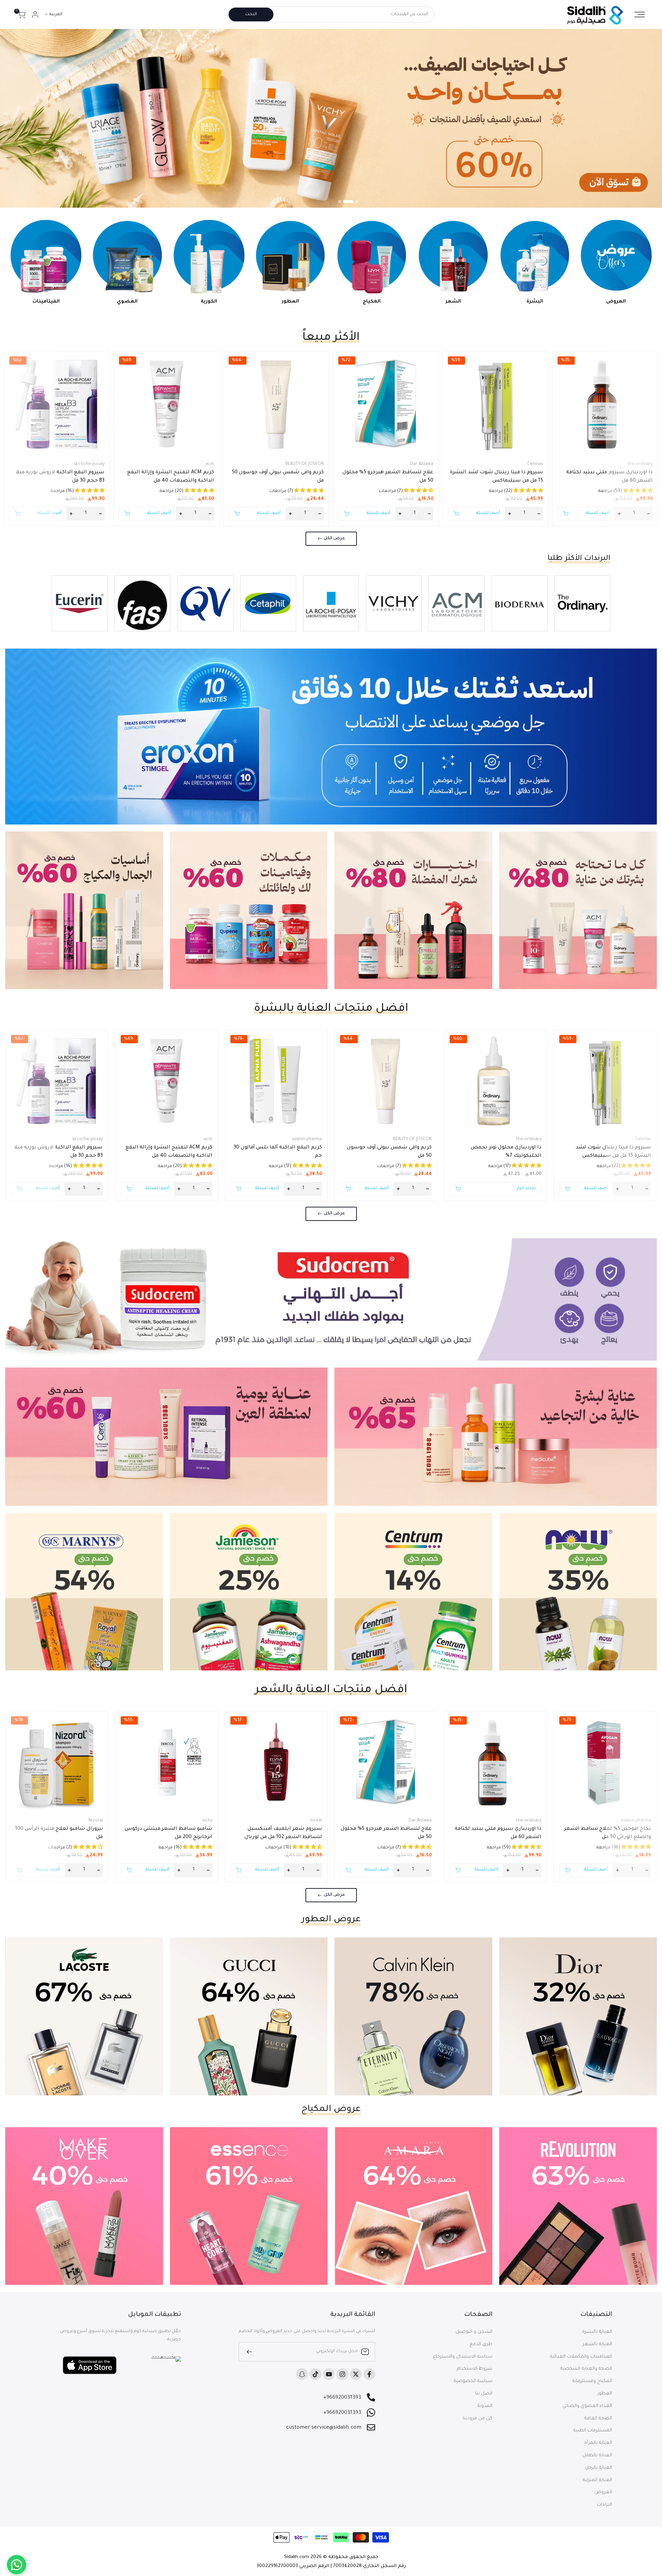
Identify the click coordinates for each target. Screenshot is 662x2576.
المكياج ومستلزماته (592, 2381)
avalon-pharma (307, 1139)
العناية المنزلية (597, 2480)
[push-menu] (640, 14)
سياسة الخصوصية (473, 2381)
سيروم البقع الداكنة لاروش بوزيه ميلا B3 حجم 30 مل (60, 477)
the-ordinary (640, 464)
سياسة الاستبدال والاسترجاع (463, 2357)
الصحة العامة (598, 2419)
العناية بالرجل (599, 2468)
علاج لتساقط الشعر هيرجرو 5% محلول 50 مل (388, 477)
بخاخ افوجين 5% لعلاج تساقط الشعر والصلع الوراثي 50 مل (608, 1833)
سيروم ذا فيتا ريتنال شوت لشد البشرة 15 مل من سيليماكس (496, 477)
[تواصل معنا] (17, 2565)
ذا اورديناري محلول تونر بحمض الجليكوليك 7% (506, 1152)
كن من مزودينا (478, 2419)
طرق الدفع (481, 2344)
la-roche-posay (89, 464)
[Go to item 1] (357, 201)
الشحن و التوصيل (474, 2332)
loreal (316, 1821)
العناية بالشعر (597, 2344)
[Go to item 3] (343, 201)
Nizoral (96, 1821)
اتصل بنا (484, 2394)
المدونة (485, 2406)
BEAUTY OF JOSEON (304, 464)
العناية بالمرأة (598, 2443)
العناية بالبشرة (597, 2332)
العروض (603, 2492)
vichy (207, 1821)
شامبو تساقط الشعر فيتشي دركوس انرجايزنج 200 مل (169, 1833)
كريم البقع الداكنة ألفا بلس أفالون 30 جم (278, 1152)
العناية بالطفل (597, 2455)
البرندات (604, 2505)
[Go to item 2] (352, 201)
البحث (251, 14)
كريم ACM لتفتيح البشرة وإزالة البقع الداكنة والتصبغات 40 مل (171, 477)
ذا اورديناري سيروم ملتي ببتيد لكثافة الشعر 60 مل (609, 477)
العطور (605, 2394)
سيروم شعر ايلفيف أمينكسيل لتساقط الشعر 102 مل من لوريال (283, 1833)
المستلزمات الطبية (593, 2431)
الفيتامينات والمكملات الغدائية (581, 2357)
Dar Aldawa (422, 464)
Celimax (535, 464)
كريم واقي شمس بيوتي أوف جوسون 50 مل (278, 477)
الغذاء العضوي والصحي (587, 2406)
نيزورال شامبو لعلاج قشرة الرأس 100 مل (59, 1833)
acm (210, 464)
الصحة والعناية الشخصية (586, 2369)
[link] (331, 118)
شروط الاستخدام (475, 2369)
